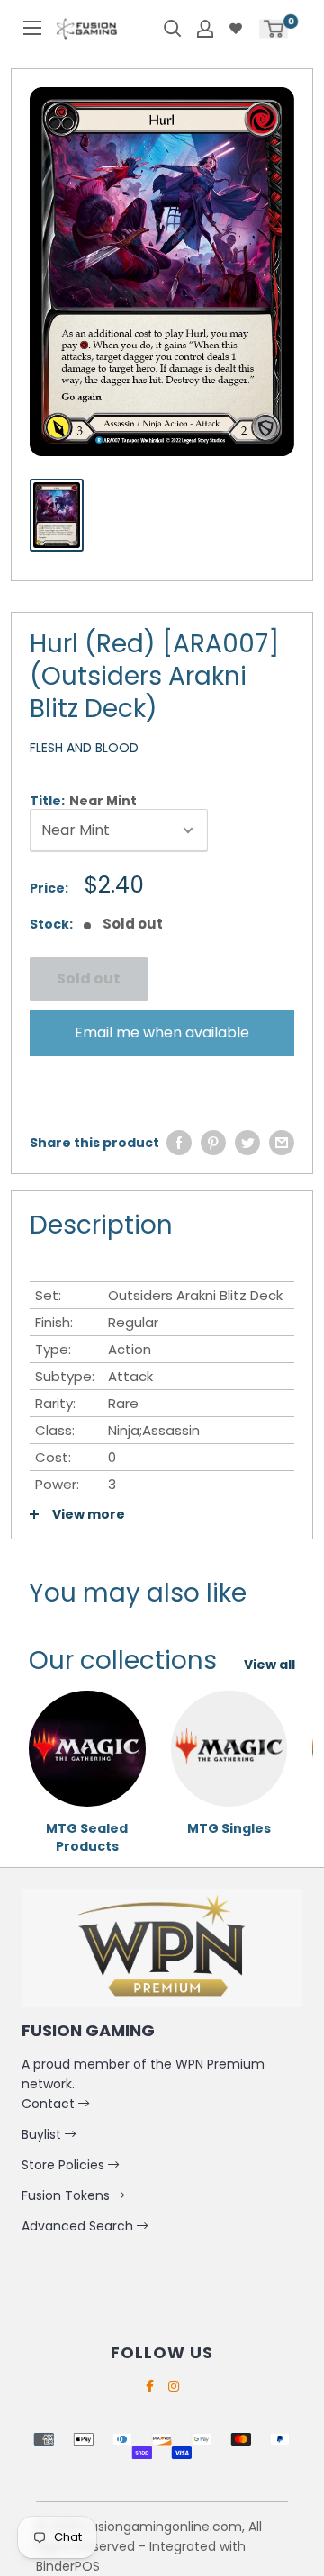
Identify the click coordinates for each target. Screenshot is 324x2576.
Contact (50, 2104)
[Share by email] (282, 1143)
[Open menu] (32, 28)
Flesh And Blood (84, 748)
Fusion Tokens (67, 2195)
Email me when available (162, 1032)
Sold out (89, 978)
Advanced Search (79, 2226)
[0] (274, 28)
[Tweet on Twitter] (247, 1143)
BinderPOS (68, 2566)
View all (270, 1665)
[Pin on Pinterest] (213, 1143)
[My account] (205, 29)
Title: (83, 801)
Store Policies (65, 2165)
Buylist (43, 2134)
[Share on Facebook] (179, 1143)
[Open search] (173, 29)
